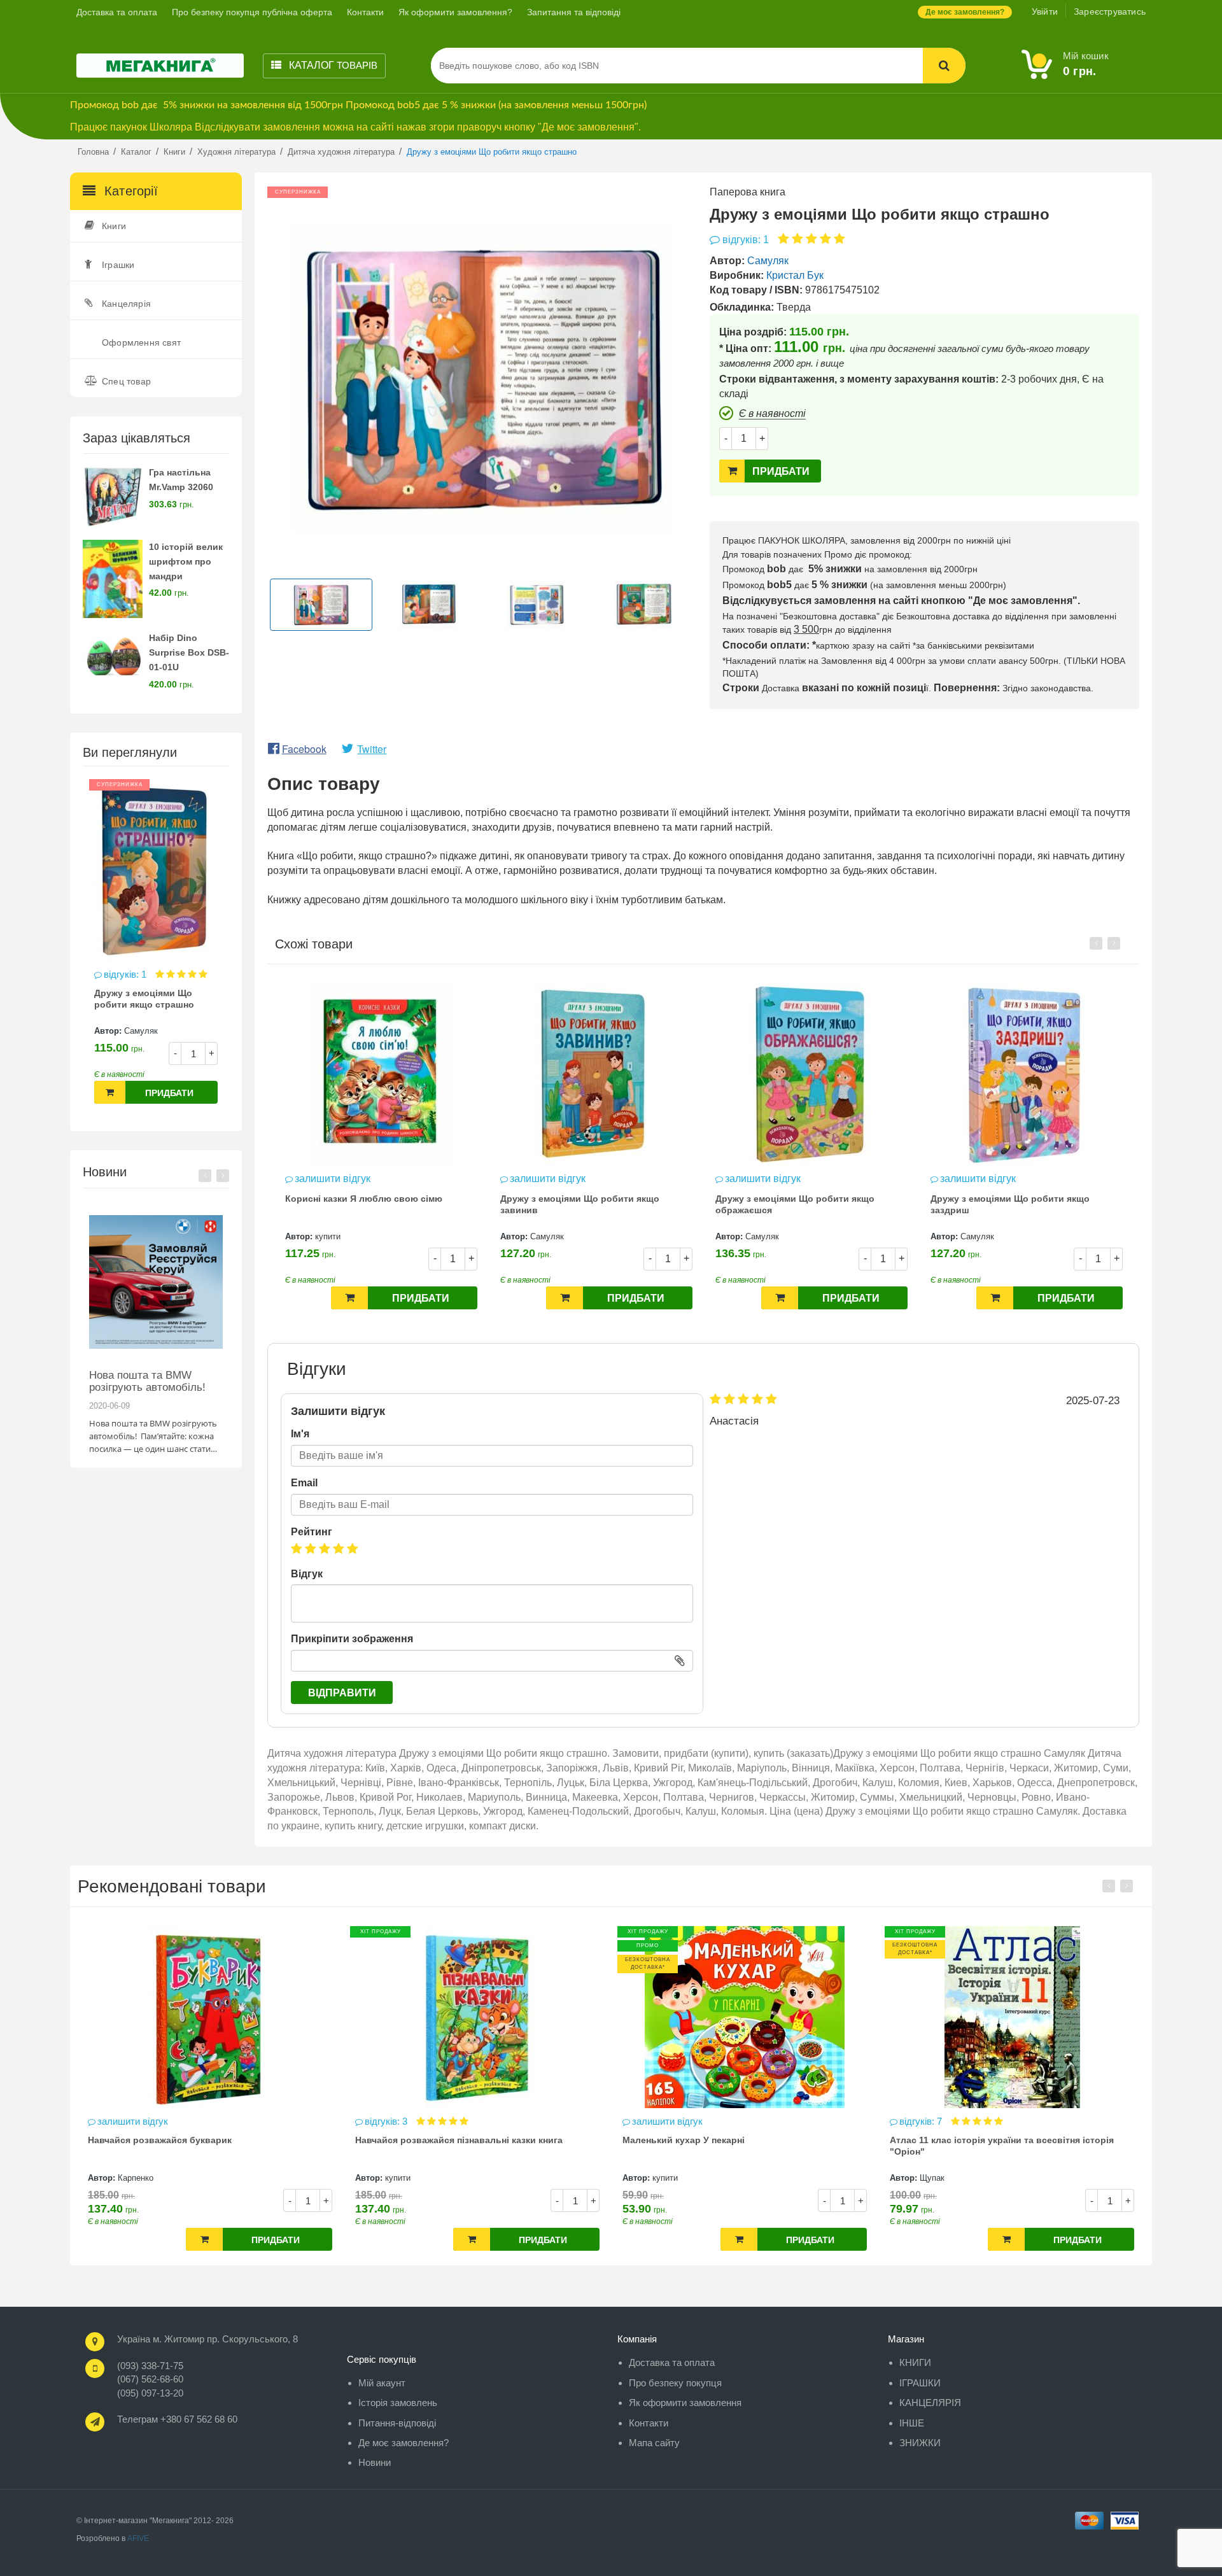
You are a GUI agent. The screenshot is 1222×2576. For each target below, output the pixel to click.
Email (304, 1483)
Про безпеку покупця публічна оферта (252, 12)
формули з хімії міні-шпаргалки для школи (986, 2140)
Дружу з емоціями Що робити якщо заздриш (795, 1204)
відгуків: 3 (120, 2121)
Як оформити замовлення (685, 2403)
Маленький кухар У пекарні (416, 2140)
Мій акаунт (382, 2383)
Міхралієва (941, 2178)
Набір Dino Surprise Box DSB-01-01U (189, 652)
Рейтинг (312, 1532)
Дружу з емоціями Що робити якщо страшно (144, 999)
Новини (375, 2462)
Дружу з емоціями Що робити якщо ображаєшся (580, 1204)
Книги (114, 226)
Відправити (342, 1693)
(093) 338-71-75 (150, 2366)
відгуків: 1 (126, 974)
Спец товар (126, 381)
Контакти (365, 12)
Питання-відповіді (397, 2423)
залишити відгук (333, 1179)
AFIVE (138, 2538)
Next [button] (223, 1176)
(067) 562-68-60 (150, 2379)
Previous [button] (205, 1176)
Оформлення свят (141, 342)
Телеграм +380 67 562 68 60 (177, 2419)
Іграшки (118, 265)
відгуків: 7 (655, 2121)
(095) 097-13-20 (150, 2393)
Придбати (169, 1093)
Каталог (332, 65)
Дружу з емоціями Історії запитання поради (1010, 1204)
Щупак (665, 2178)
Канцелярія (126, 304)
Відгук (307, 1574)
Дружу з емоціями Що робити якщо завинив (365, 1204)
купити (130, 2178)
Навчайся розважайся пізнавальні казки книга (192, 2140)
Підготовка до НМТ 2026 (149, 1375)
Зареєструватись (1110, 11)
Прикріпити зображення (352, 1639)
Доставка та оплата (117, 12)
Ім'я (300, 1434)
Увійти (1045, 11)
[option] (156, 948)
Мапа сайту (654, 2443)
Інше (912, 2423)
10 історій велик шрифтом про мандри (186, 561)
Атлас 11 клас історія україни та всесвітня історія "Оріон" (734, 2146)
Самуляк (141, 1031)
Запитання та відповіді (574, 12)
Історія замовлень (398, 2403)
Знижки (920, 2443)
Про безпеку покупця (675, 2383)
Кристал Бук (795, 275)
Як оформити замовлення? (455, 12)
